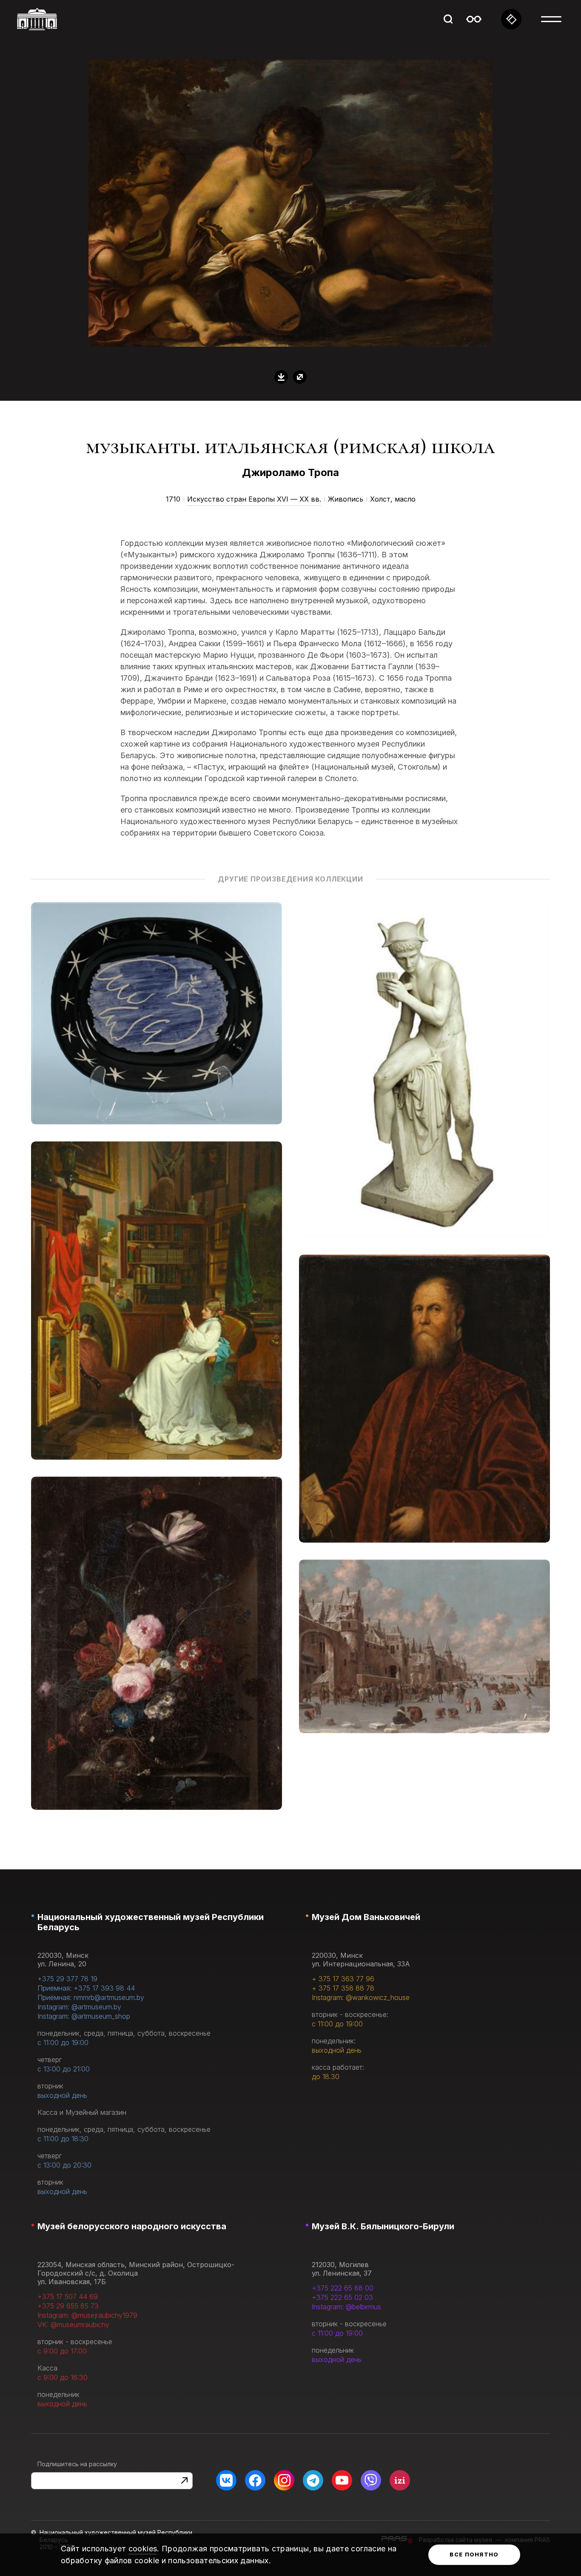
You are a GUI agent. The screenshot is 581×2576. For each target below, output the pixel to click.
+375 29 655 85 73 (68, 2306)
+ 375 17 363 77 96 (343, 1979)
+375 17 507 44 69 (68, 2296)
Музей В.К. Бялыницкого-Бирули (383, 2226)
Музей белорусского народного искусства (132, 2226)
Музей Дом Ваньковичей (366, 1917)
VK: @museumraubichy (73, 2325)
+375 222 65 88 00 (343, 2288)
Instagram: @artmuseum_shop (84, 2016)
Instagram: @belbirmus (346, 2307)
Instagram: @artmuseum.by (79, 2007)
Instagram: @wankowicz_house (361, 1997)
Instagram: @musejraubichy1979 (87, 2315)
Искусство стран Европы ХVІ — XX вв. (254, 499)
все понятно (474, 2554)
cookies (143, 2549)
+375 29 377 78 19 (67, 1979)
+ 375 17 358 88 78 (343, 1988)
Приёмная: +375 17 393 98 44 (86, 1988)
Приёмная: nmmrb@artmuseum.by (91, 1997)
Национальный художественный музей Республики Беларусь (151, 1922)
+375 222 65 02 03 (342, 2297)
